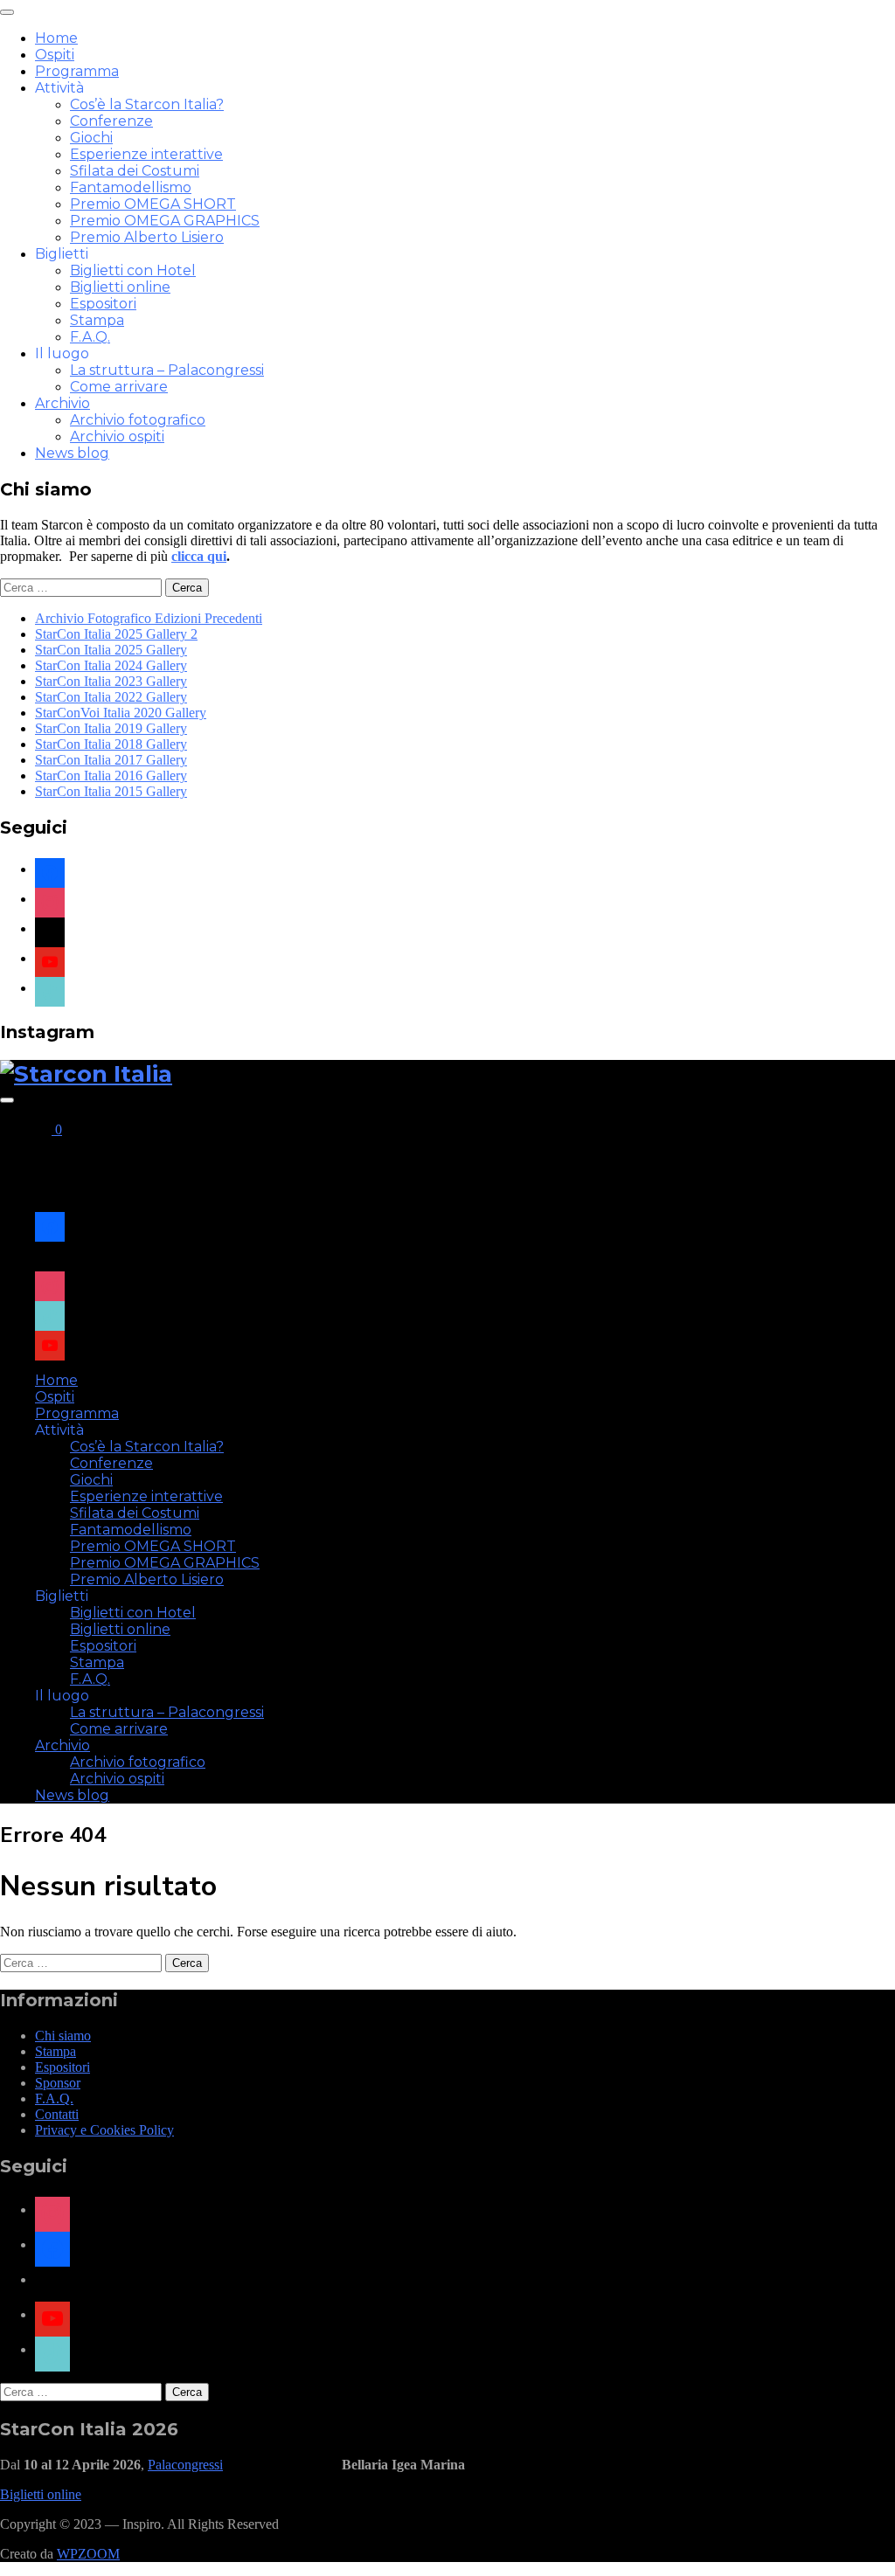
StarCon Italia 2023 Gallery (111, 681)
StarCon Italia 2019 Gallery (111, 728)
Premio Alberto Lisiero (147, 237)
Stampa (97, 320)
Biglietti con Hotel (133, 270)
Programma (77, 71)
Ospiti (55, 55)
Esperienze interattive (146, 154)
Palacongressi (185, 2465)
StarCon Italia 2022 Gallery (111, 697)
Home (56, 38)
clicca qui (199, 556)
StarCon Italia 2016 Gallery (111, 776)
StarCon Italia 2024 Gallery (111, 665)
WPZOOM (88, 2554)
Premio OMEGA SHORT (153, 204)
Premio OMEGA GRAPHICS (165, 221)
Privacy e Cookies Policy (104, 2130)
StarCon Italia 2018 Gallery (111, 744)
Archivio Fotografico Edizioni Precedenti (149, 618)
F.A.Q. (90, 337)
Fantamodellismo (131, 187)
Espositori (103, 304)
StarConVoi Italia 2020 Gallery (121, 713)
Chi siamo (63, 2036)
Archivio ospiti (117, 436)
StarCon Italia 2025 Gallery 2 (116, 634)
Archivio (62, 403)
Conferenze (111, 121)
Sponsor (58, 2083)
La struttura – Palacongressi (167, 370)
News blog (72, 453)
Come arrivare (119, 387)
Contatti (57, 2114)
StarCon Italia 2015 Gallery (111, 791)
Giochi (91, 138)
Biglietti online (120, 287)
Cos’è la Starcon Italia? (147, 104)
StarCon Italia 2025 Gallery (111, 650)
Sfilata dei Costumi (135, 171)
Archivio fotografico (138, 420)
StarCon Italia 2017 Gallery (111, 760)
